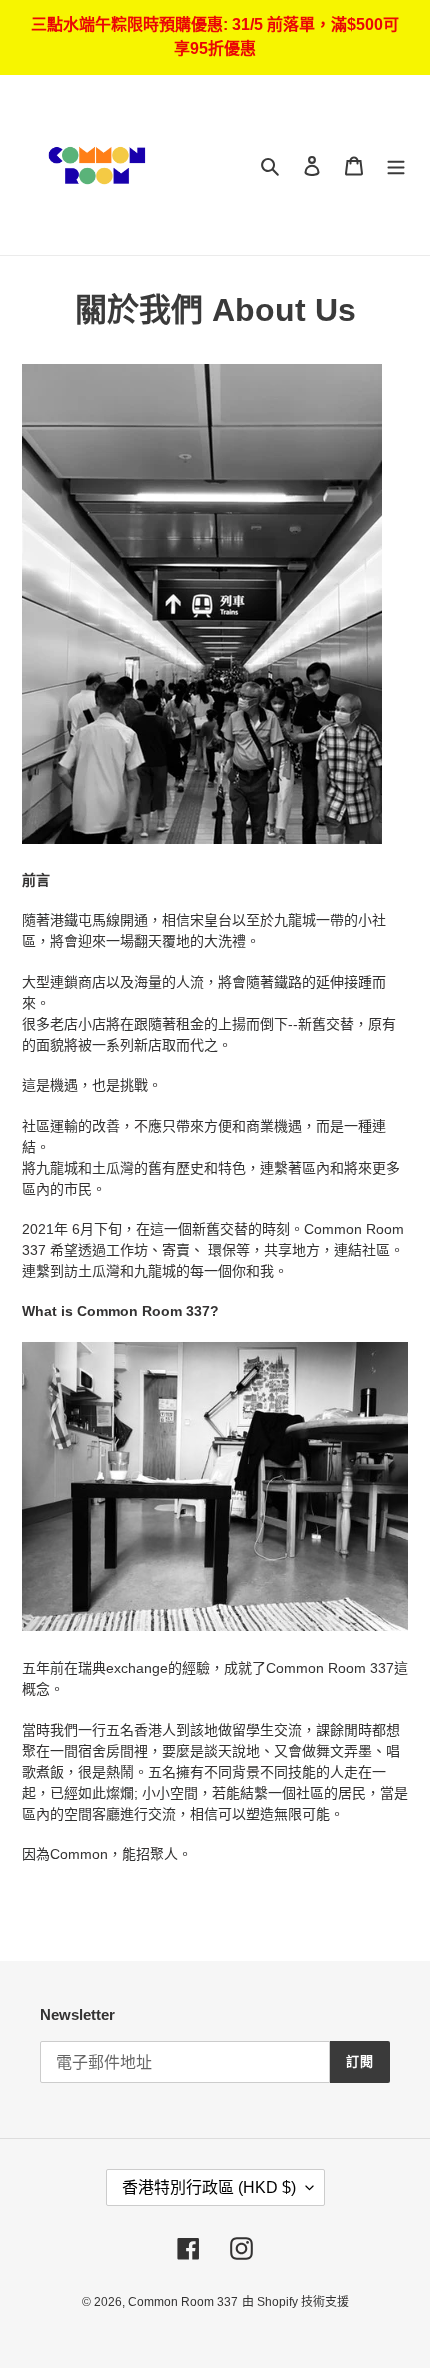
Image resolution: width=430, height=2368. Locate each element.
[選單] (396, 165)
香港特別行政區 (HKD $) (209, 2187)
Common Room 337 (183, 2302)
